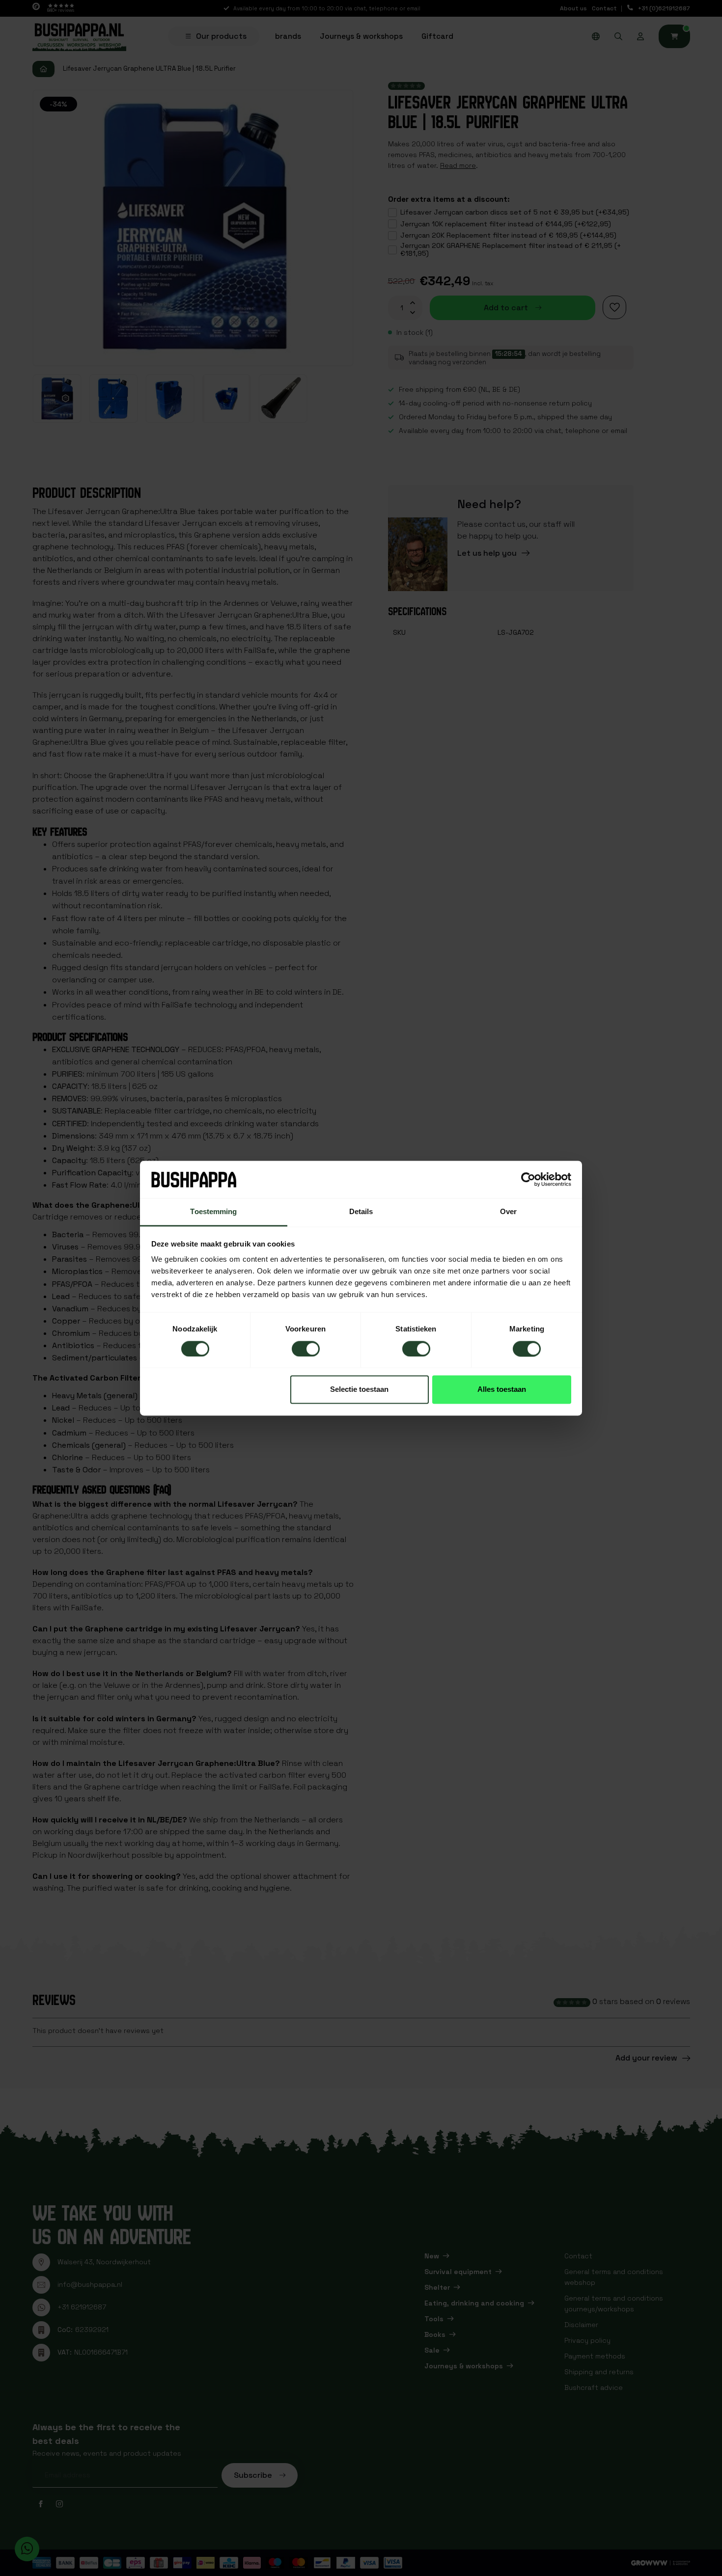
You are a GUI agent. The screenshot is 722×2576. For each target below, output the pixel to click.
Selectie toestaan (359, 1390)
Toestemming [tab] (213, 1212)
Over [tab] (508, 1212)
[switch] (306, 1349)
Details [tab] (361, 1212)
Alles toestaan (502, 1390)
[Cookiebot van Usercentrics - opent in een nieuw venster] (528, 1179)
